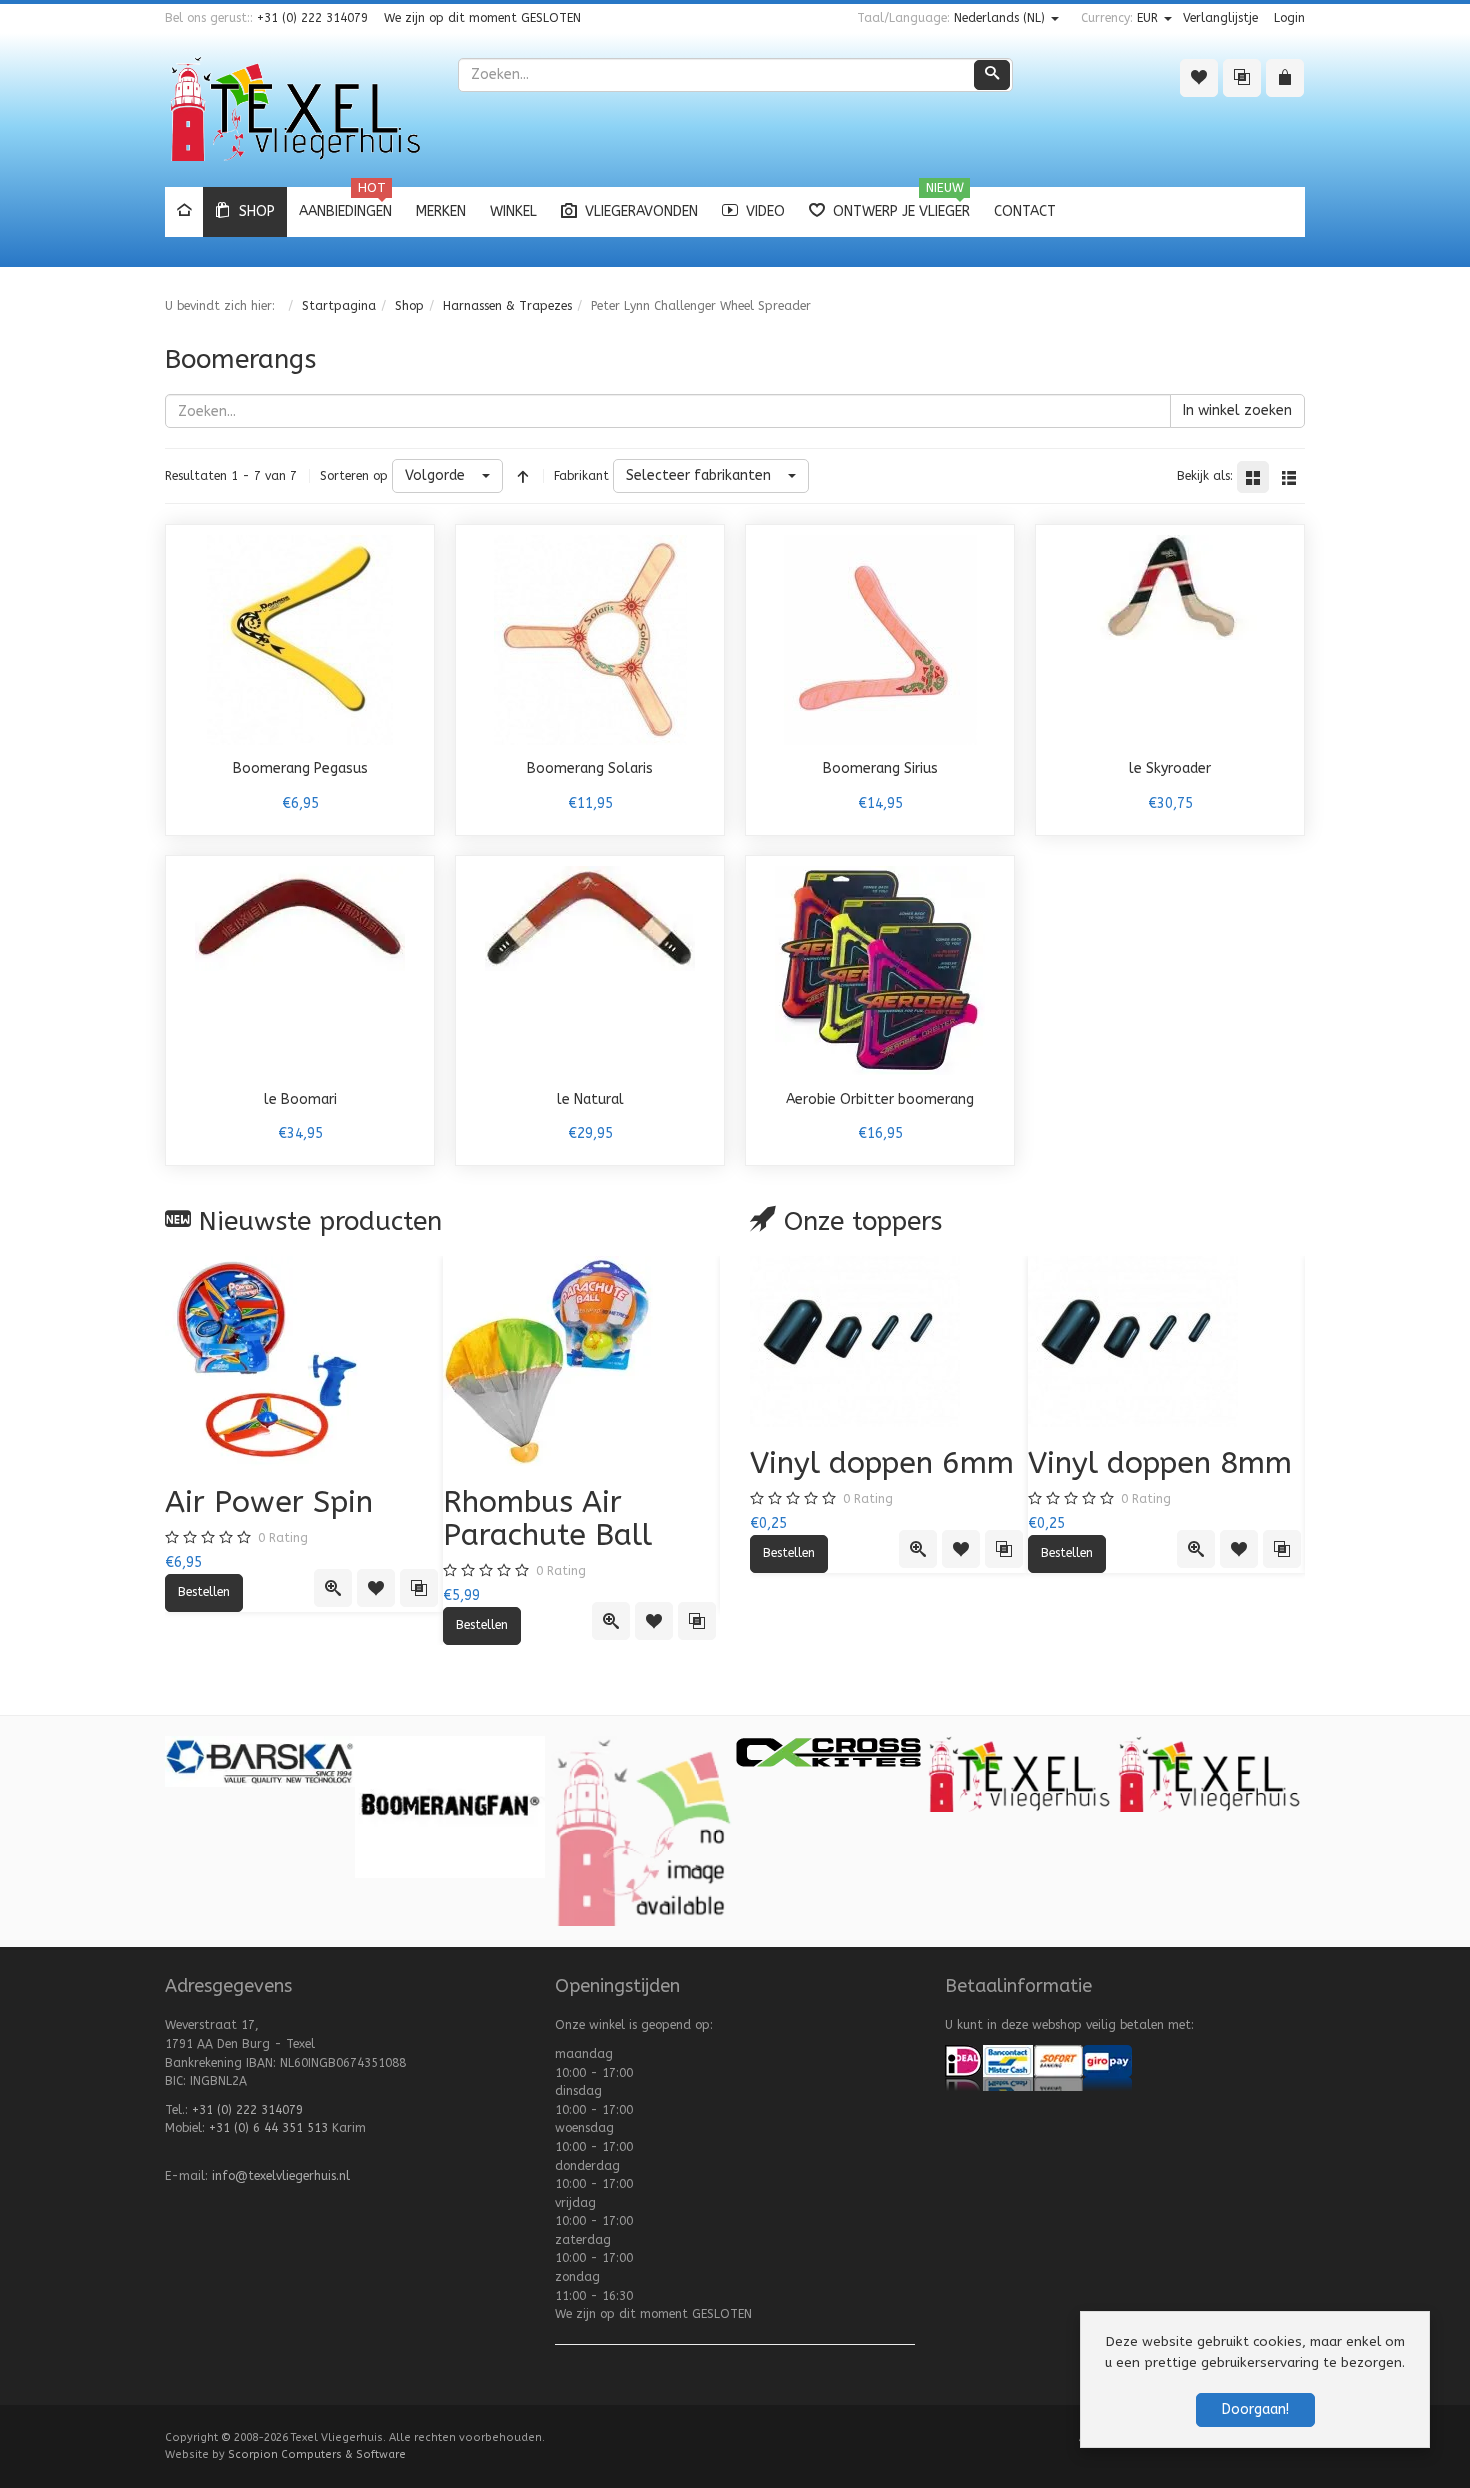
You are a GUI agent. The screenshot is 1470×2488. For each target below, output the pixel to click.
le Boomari (300, 1099)
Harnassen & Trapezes (507, 306)
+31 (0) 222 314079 (312, 18)
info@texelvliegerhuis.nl (281, 2176)
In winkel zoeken (1237, 410)
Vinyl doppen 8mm (1160, 1463)
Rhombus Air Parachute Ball (547, 1518)
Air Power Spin (269, 1502)
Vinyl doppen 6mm (882, 1463)
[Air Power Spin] (304, 1361)
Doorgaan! (1255, 2409)
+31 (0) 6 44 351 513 (268, 2128)
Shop (409, 306)
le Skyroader (1170, 768)
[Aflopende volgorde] (523, 476)
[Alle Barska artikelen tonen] (260, 1761)
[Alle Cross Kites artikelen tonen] (828, 1750)
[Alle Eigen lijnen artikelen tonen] (1020, 1773)
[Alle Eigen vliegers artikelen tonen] (1210, 1773)
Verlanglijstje (1220, 18)
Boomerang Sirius (880, 768)
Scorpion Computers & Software (317, 2454)
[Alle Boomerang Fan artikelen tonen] (450, 1806)
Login (1289, 18)
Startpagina (339, 306)
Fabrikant (581, 476)
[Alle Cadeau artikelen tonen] (640, 1830)
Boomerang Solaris (590, 768)
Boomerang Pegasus (300, 768)
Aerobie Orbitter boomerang (880, 1099)
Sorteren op (354, 476)
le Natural (590, 1099)
